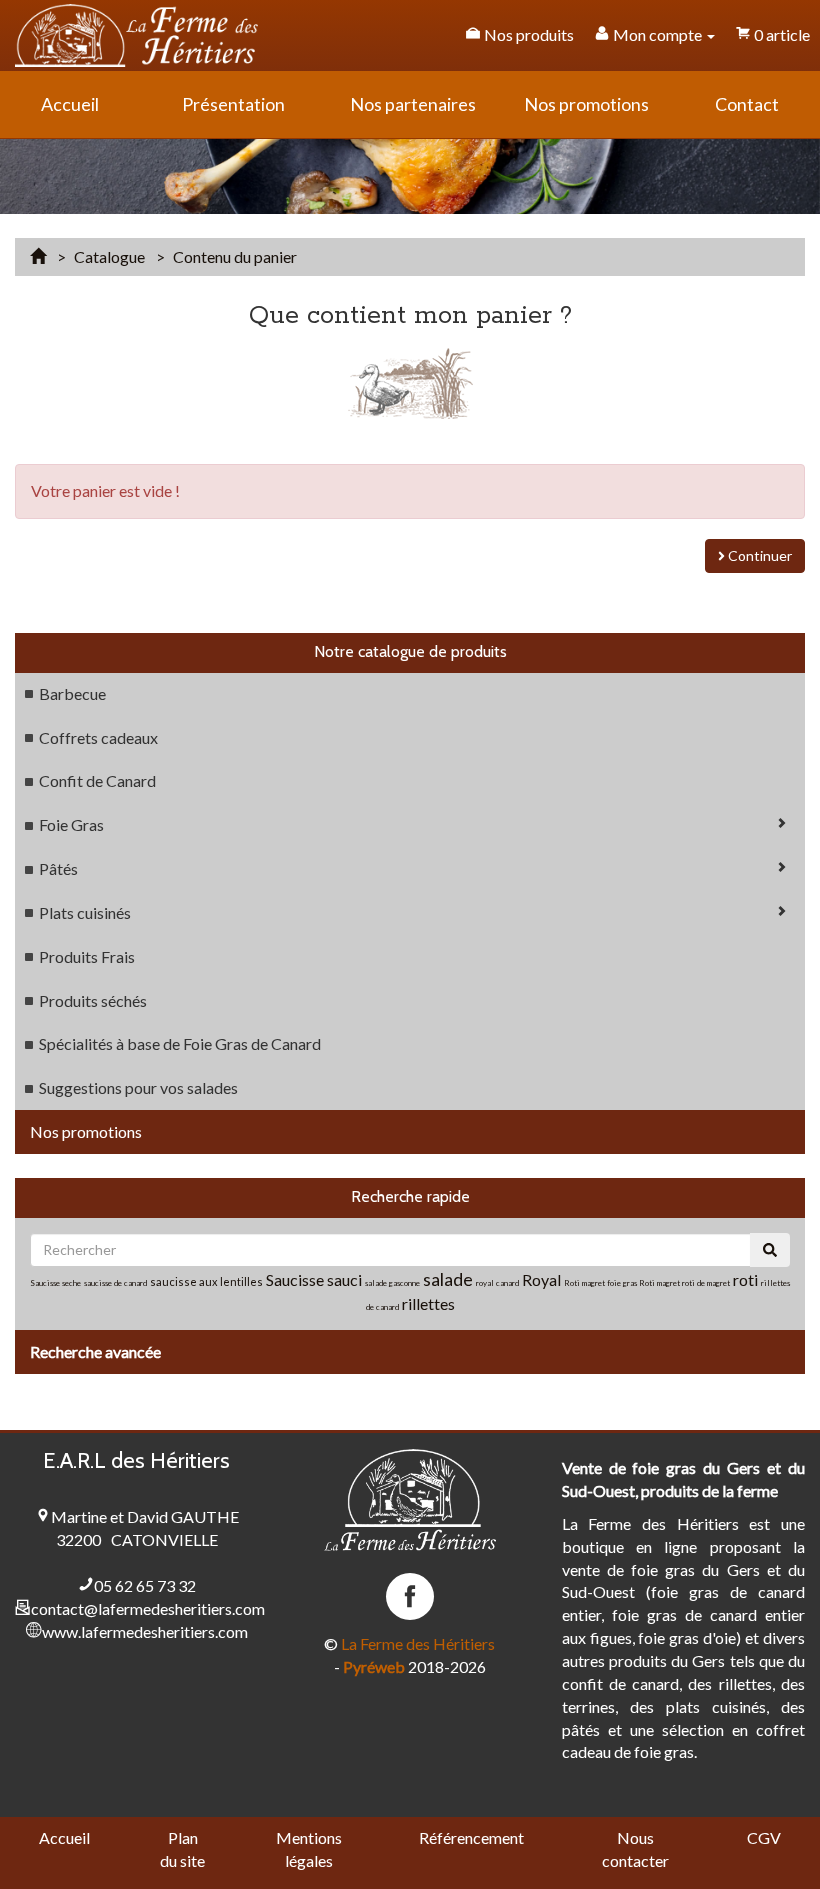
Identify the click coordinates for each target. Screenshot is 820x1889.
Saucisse (296, 1279)
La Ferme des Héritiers (418, 1643)
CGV (764, 1837)
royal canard (497, 1283)
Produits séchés (93, 1000)
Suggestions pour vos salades (138, 1087)
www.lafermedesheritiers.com (145, 1631)
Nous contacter (635, 1849)
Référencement (471, 1837)
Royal (541, 1279)
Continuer (758, 555)
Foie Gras (71, 824)
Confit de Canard (97, 780)
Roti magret (660, 1283)
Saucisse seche (55, 1283)
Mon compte (657, 34)
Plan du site (182, 1849)
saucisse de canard (115, 1283)
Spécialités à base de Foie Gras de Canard (180, 1043)
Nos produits (527, 34)
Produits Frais (87, 956)
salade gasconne (392, 1283)
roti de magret (706, 1283)
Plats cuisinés (85, 912)
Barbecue (72, 693)
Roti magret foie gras (601, 1283)
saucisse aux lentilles (206, 1281)
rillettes (428, 1303)
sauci (344, 1279)
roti (747, 1279)
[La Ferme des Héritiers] (136, 35)
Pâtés (58, 868)
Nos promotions (86, 1131)
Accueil (64, 1837)
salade (448, 1279)
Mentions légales (309, 1849)
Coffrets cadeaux (98, 737)
